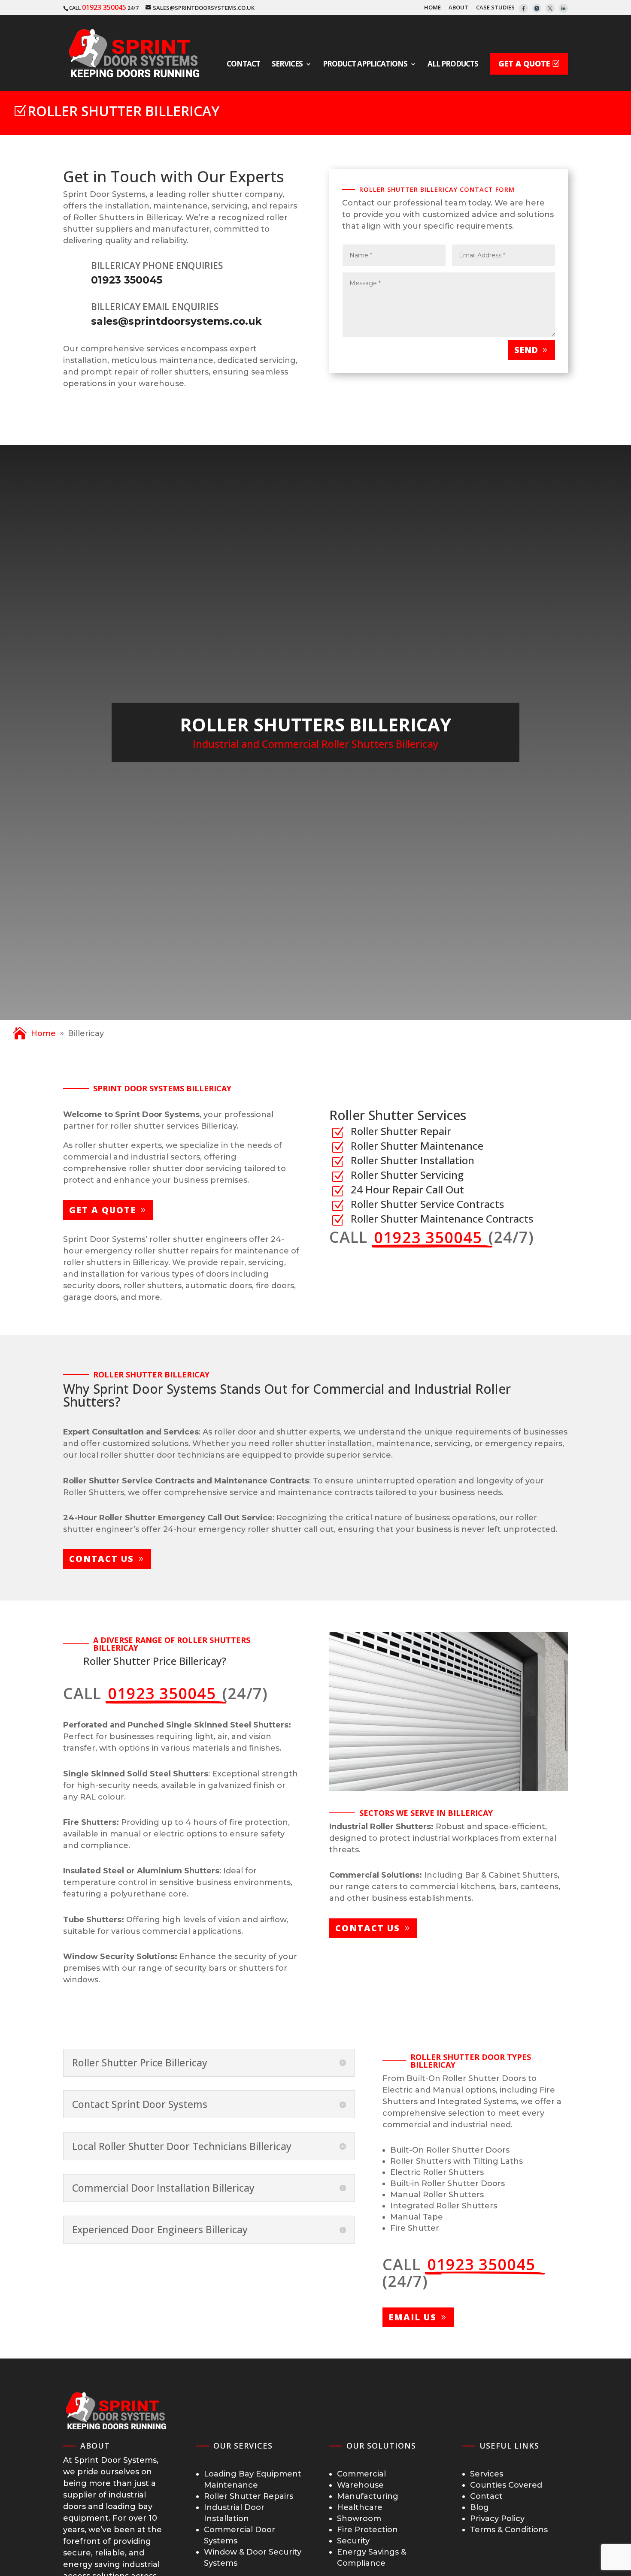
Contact (486, 2496)
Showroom (359, 2519)
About (458, 8)
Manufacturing (368, 2496)
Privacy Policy (497, 2519)
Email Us (413, 2317)
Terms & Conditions (509, 2530)
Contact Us (102, 1559)
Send (526, 350)
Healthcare (360, 2507)
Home (432, 8)
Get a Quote (103, 1210)
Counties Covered (506, 2485)
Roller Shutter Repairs (249, 2496)
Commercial (361, 2474)
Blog (479, 2507)
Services (487, 2474)
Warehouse (360, 2485)
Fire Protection (367, 2530)
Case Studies (495, 8)
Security (353, 2541)
